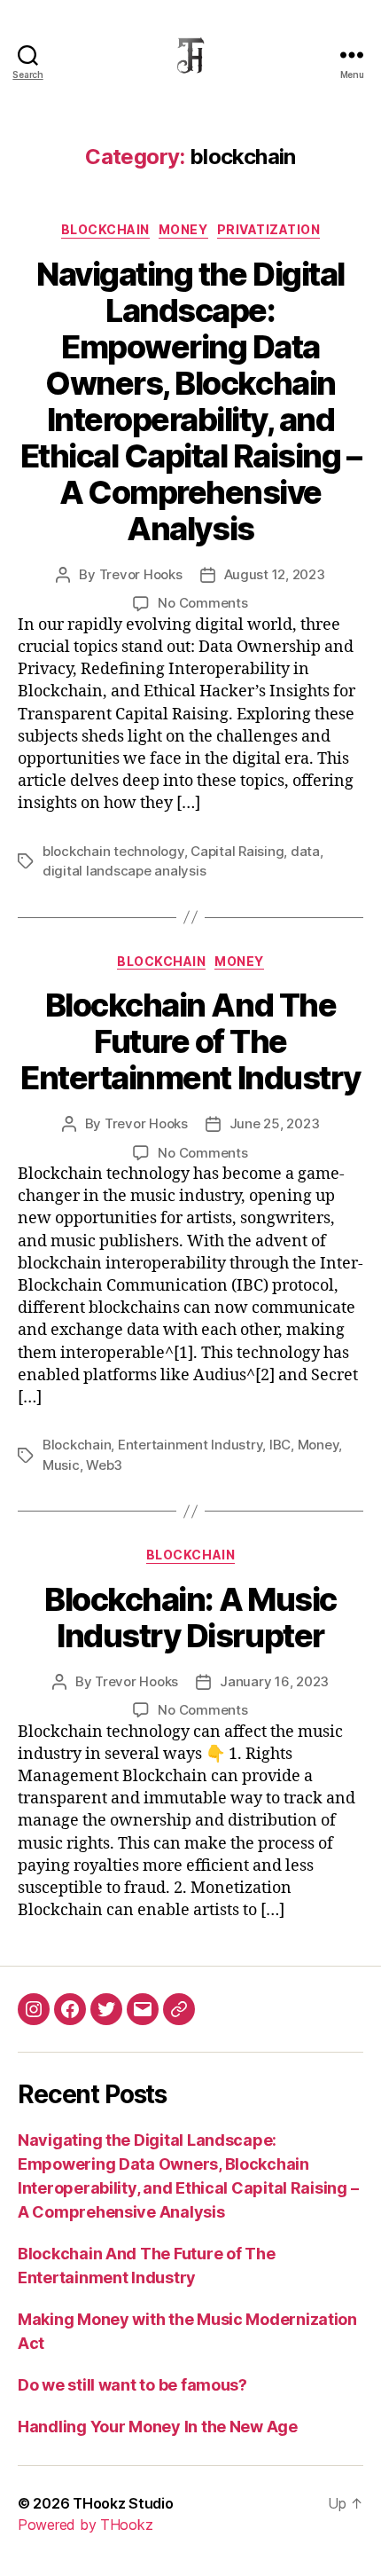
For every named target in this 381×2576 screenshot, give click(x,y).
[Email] (143, 2009)
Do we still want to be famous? (132, 2385)
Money (183, 229)
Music (61, 1465)
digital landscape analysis (124, 871)
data (305, 851)
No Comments (202, 603)
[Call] (179, 2009)
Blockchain (77, 1445)
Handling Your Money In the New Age (158, 2427)
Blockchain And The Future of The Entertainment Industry (190, 1041)
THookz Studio (123, 2503)
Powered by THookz (85, 2525)
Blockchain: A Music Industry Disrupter (190, 1618)
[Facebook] (70, 2009)
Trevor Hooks (141, 574)
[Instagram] (34, 2009)
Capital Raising (237, 851)
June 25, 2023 (275, 1123)
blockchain (105, 229)
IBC (280, 1445)
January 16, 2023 (274, 1681)
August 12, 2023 (275, 574)
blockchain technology (113, 851)
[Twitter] (106, 2009)
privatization (269, 229)
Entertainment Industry (190, 1445)
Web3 (104, 1465)
